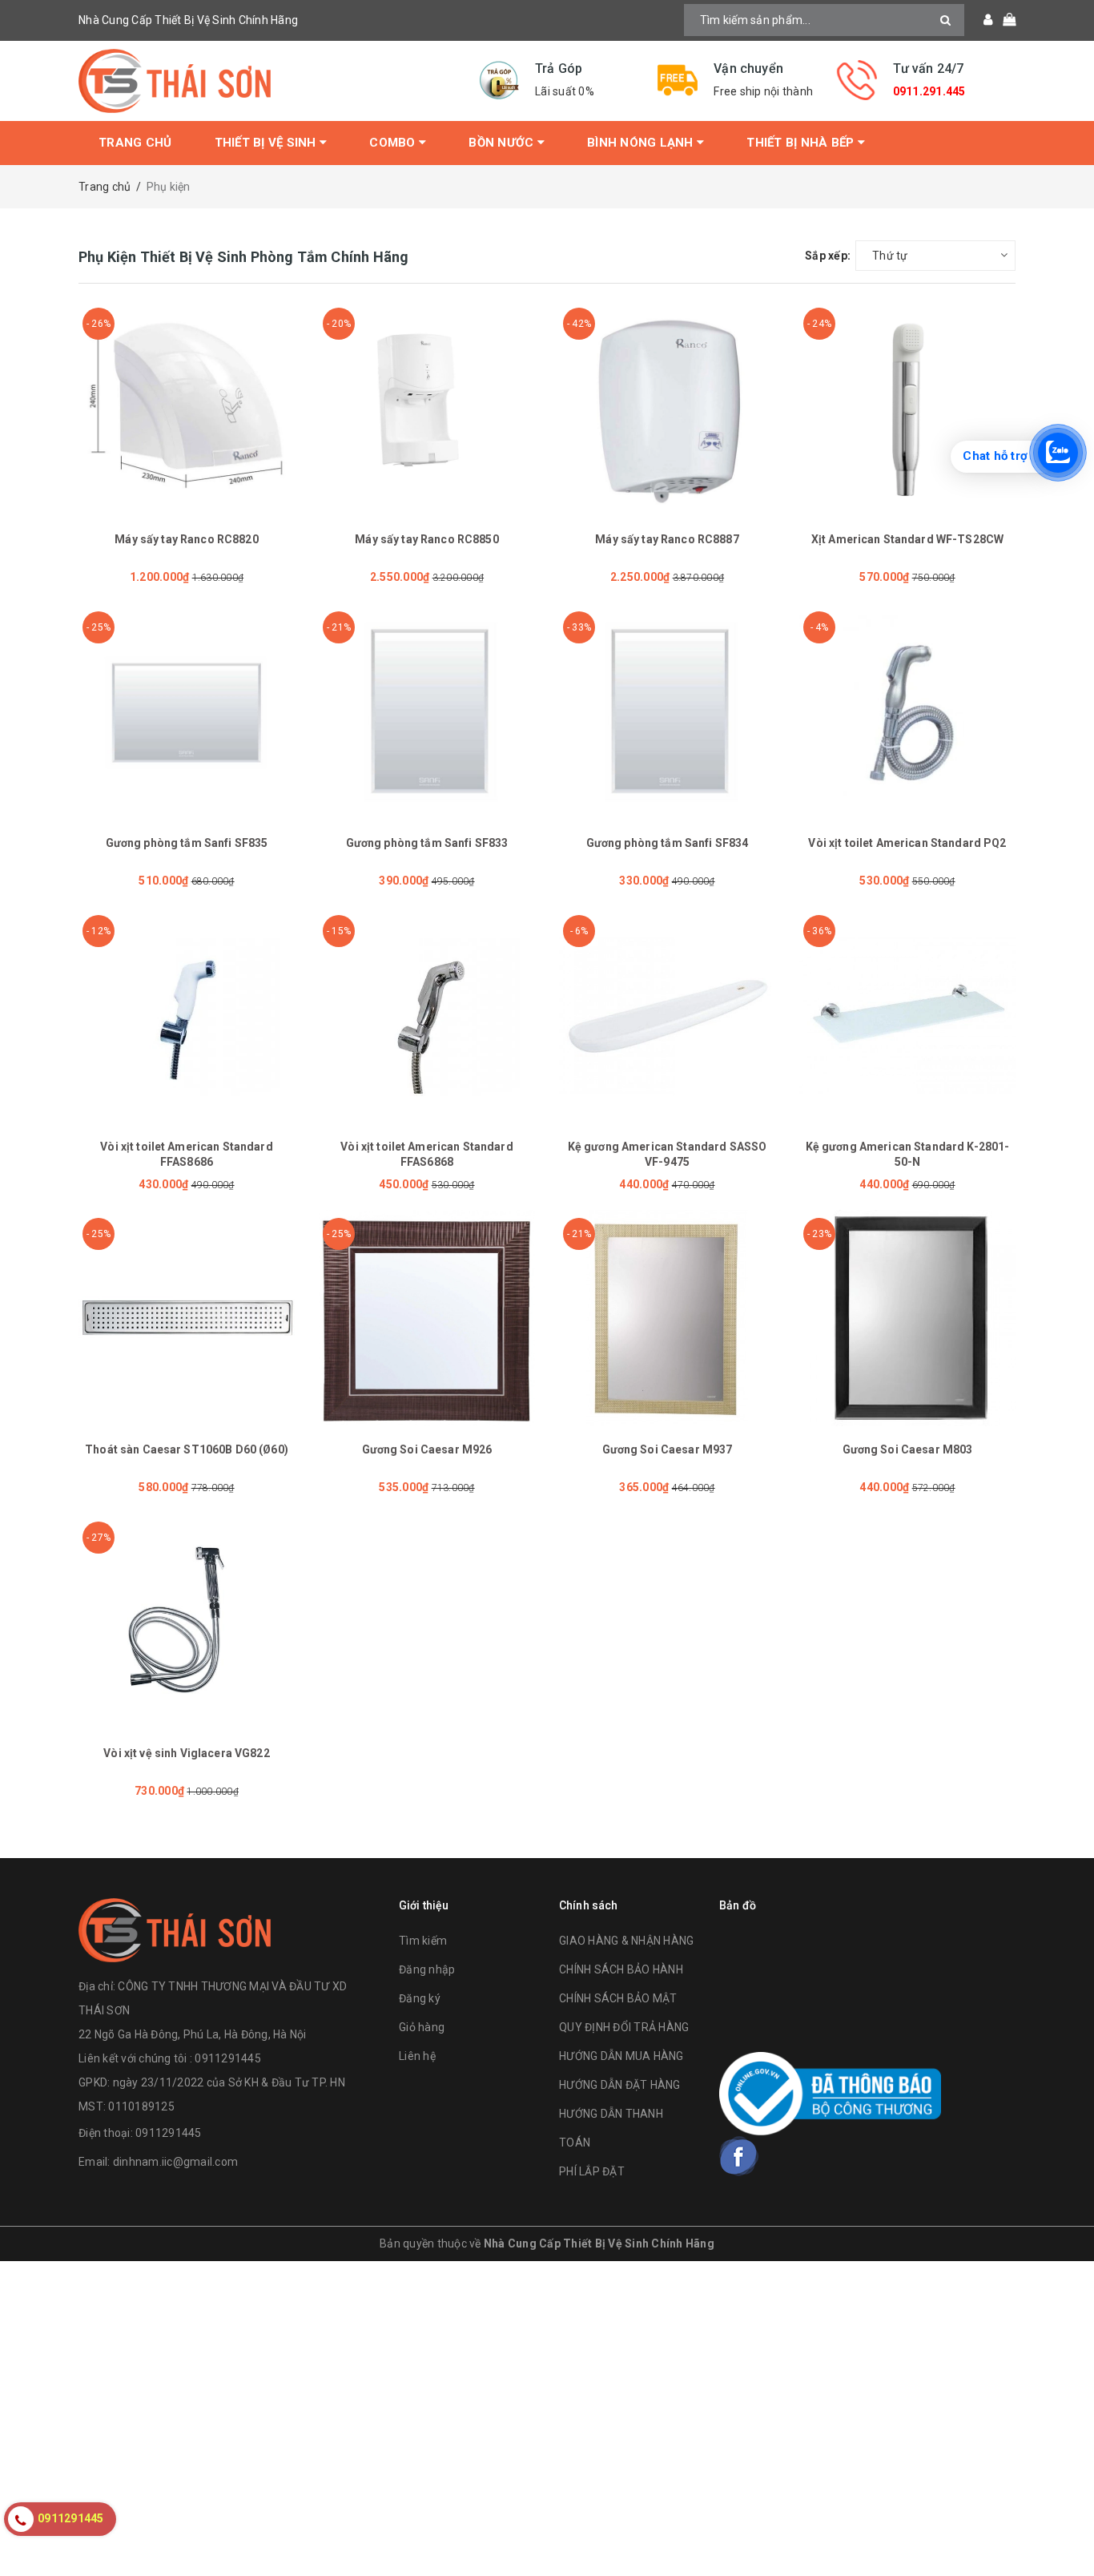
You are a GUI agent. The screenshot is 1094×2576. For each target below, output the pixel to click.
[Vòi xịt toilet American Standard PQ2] (907, 712)
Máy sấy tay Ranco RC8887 (667, 539)
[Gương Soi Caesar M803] (907, 1318)
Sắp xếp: (828, 256)
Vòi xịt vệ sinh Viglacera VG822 (186, 1753)
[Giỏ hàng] (1004, 20)
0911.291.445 (929, 91)
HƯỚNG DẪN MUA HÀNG (621, 2056)
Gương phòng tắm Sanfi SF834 (668, 843)
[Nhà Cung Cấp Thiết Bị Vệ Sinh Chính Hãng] (267, 81)
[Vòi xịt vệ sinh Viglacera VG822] (187, 1622)
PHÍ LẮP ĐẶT (592, 2171)
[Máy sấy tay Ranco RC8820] (187, 408)
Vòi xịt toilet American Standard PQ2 (907, 843)
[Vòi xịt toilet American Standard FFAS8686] (187, 1015)
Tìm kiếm (423, 1941)
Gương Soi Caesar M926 (427, 1449)
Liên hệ (417, 2056)
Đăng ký (420, 1998)
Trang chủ (135, 143)
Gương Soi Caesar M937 (668, 1449)
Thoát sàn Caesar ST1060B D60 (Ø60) (187, 1449)
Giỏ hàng (422, 2027)
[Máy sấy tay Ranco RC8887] (667, 408)
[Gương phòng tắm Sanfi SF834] (667, 712)
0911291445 (169, 2133)
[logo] (175, 1928)
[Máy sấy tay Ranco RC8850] (427, 408)
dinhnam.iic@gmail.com (175, 2162)
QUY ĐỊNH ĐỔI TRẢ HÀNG (624, 2027)
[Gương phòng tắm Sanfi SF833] (427, 712)
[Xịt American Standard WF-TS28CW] (907, 408)
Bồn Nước (503, 143)
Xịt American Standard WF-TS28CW (907, 539)
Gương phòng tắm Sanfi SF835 (187, 843)
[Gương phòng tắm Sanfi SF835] (187, 712)
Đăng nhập (427, 1969)
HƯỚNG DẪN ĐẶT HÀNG (620, 2085)
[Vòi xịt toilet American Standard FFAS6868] (427, 1015)
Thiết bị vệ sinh (267, 143)
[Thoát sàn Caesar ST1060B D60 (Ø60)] (187, 1318)
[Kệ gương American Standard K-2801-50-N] (907, 1015)
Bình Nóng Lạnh (642, 143)
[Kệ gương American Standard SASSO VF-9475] (667, 1015)
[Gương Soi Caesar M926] (427, 1318)
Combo (394, 143)
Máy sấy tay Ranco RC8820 (186, 539)
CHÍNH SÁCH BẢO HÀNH (621, 1969)
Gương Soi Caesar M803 (908, 1449)
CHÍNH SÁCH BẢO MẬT (618, 1998)
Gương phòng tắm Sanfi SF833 (427, 843)
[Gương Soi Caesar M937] (667, 1318)
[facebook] (739, 2156)
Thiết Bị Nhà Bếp (802, 143)
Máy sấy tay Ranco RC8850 (426, 539)
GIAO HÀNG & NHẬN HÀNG (626, 1941)
